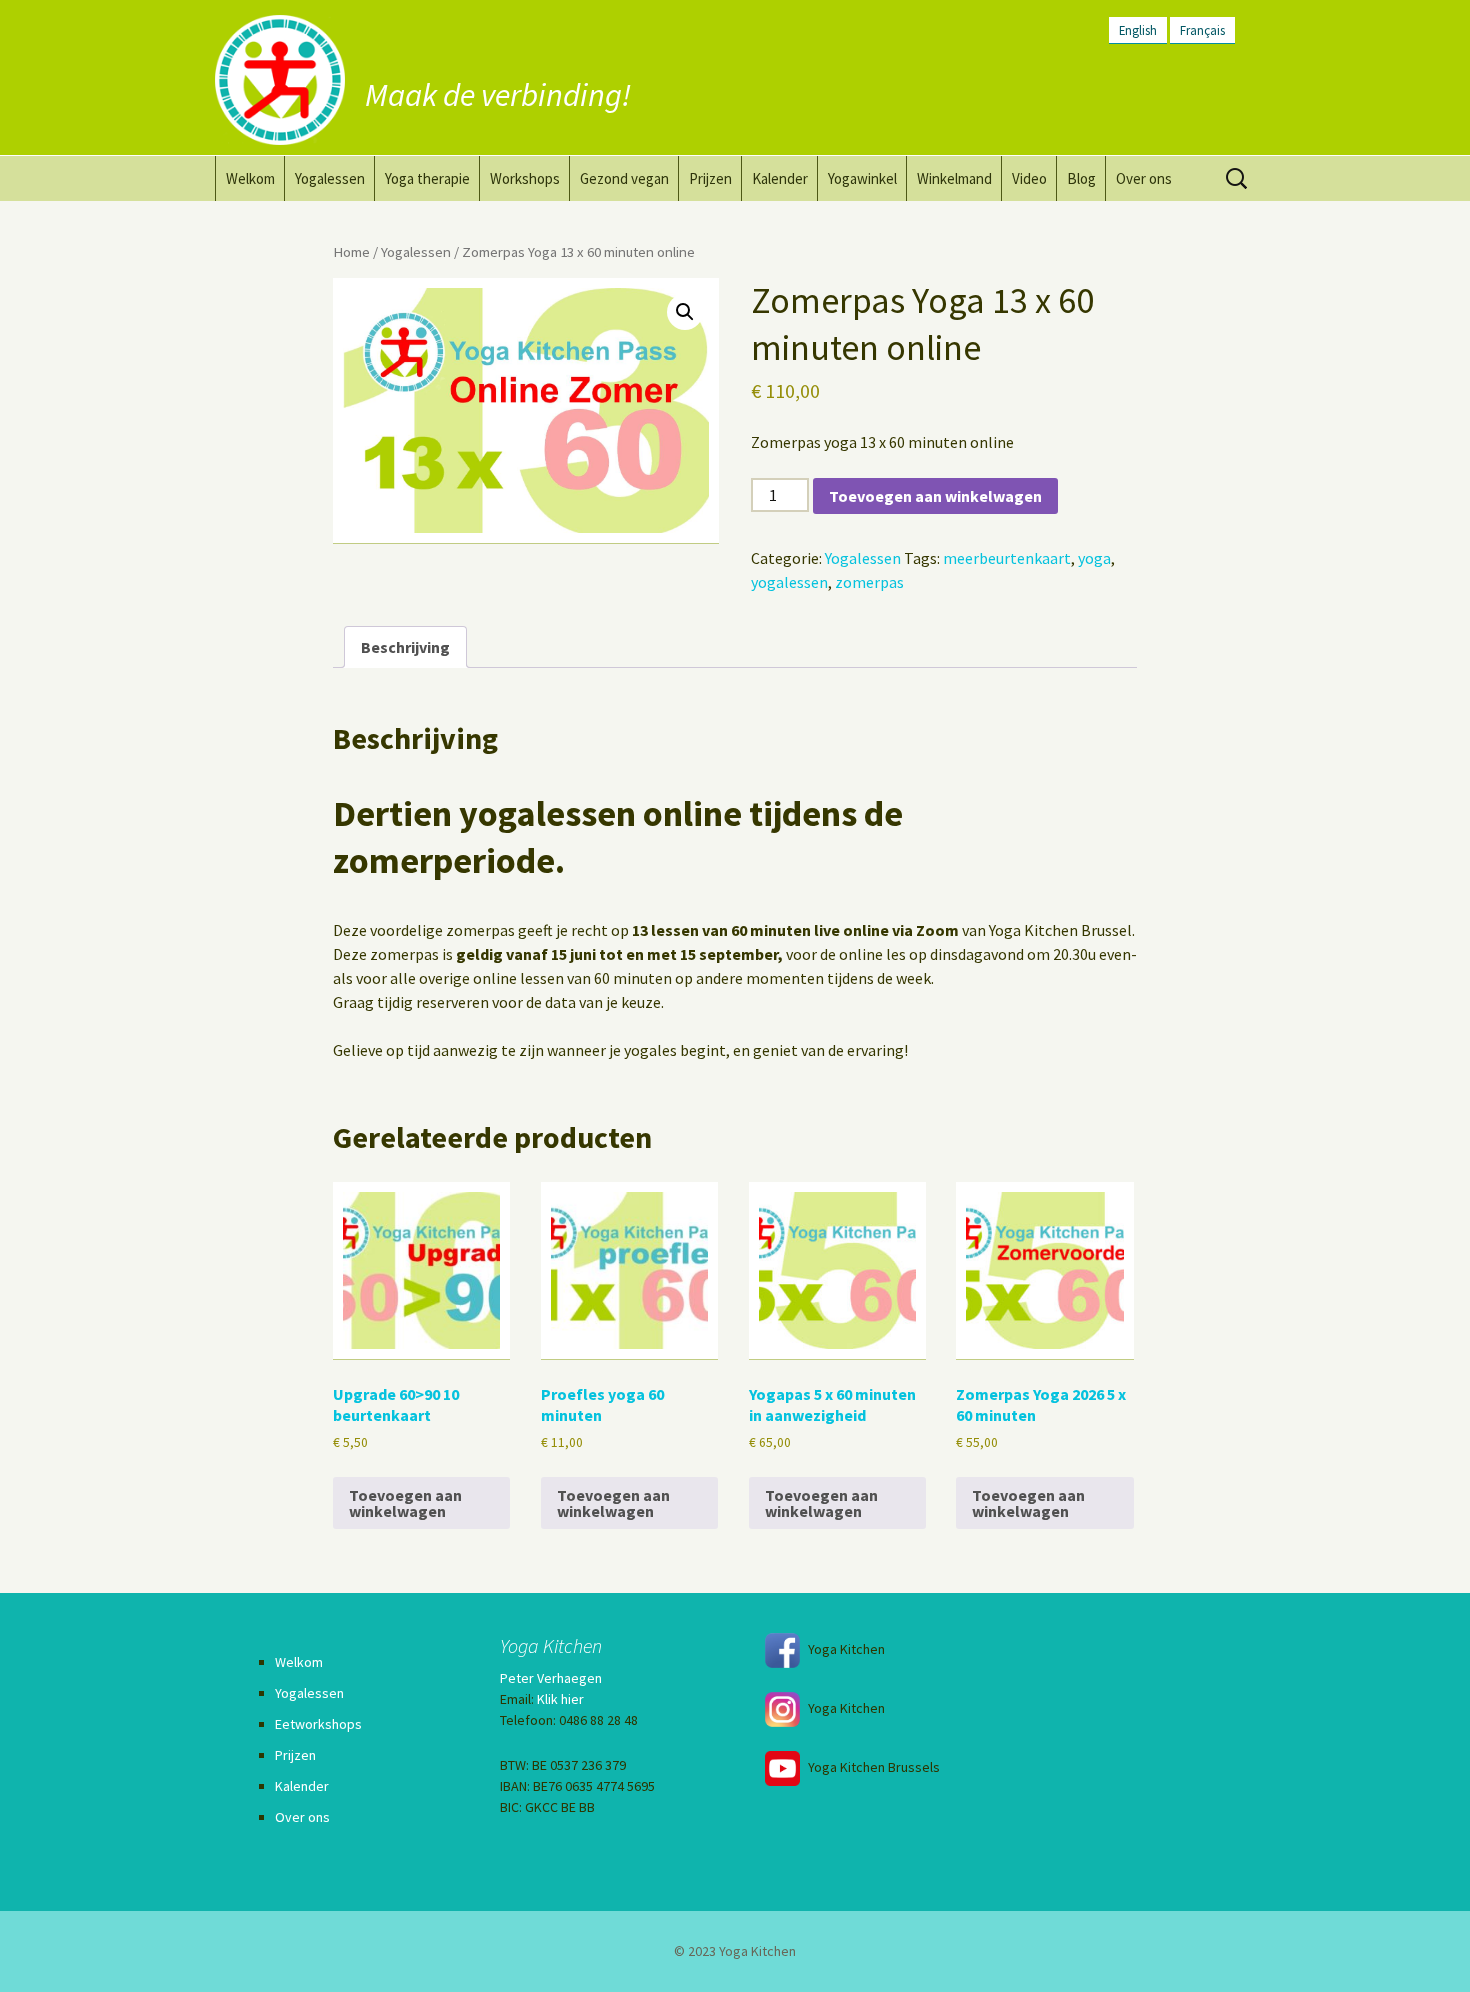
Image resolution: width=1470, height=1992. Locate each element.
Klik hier (560, 1699)
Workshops (525, 178)
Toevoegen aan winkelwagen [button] (405, 1503)
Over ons (1144, 178)
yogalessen (789, 582)
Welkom (250, 178)
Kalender (780, 178)
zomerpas (869, 582)
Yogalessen (330, 178)
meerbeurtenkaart (1007, 558)
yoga (1094, 558)
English (1138, 30)
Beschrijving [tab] (405, 647)
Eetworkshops (318, 1724)
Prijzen (710, 178)
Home (351, 252)
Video (1029, 178)
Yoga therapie (427, 178)
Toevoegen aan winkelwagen (935, 496)
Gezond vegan (624, 178)
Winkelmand (954, 178)
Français (1202, 30)
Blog (1081, 178)
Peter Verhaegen (551, 1678)
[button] (685, 312)
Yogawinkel (862, 178)
